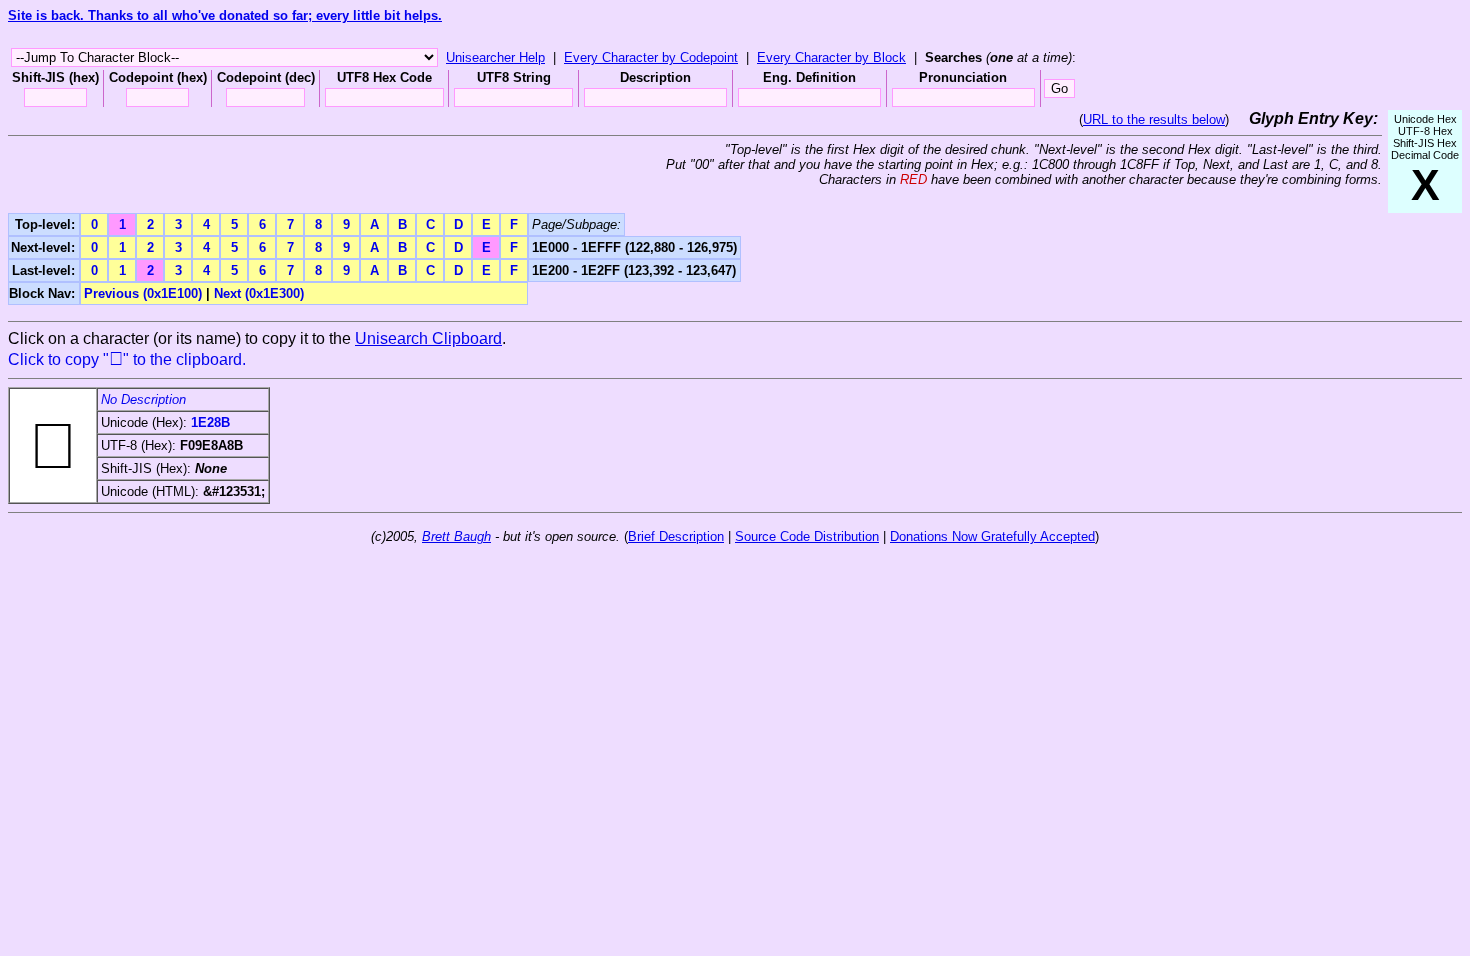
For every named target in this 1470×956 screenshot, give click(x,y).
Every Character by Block (831, 57)
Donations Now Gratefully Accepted (992, 536)
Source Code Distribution (807, 536)
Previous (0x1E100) (143, 293)
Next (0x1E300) (259, 293)
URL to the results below (1154, 119)
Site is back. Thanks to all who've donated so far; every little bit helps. (225, 15)
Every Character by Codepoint (651, 57)
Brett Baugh (456, 536)
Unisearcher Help (495, 57)
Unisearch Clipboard (428, 338)
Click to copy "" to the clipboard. (127, 359)
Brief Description (676, 536)
